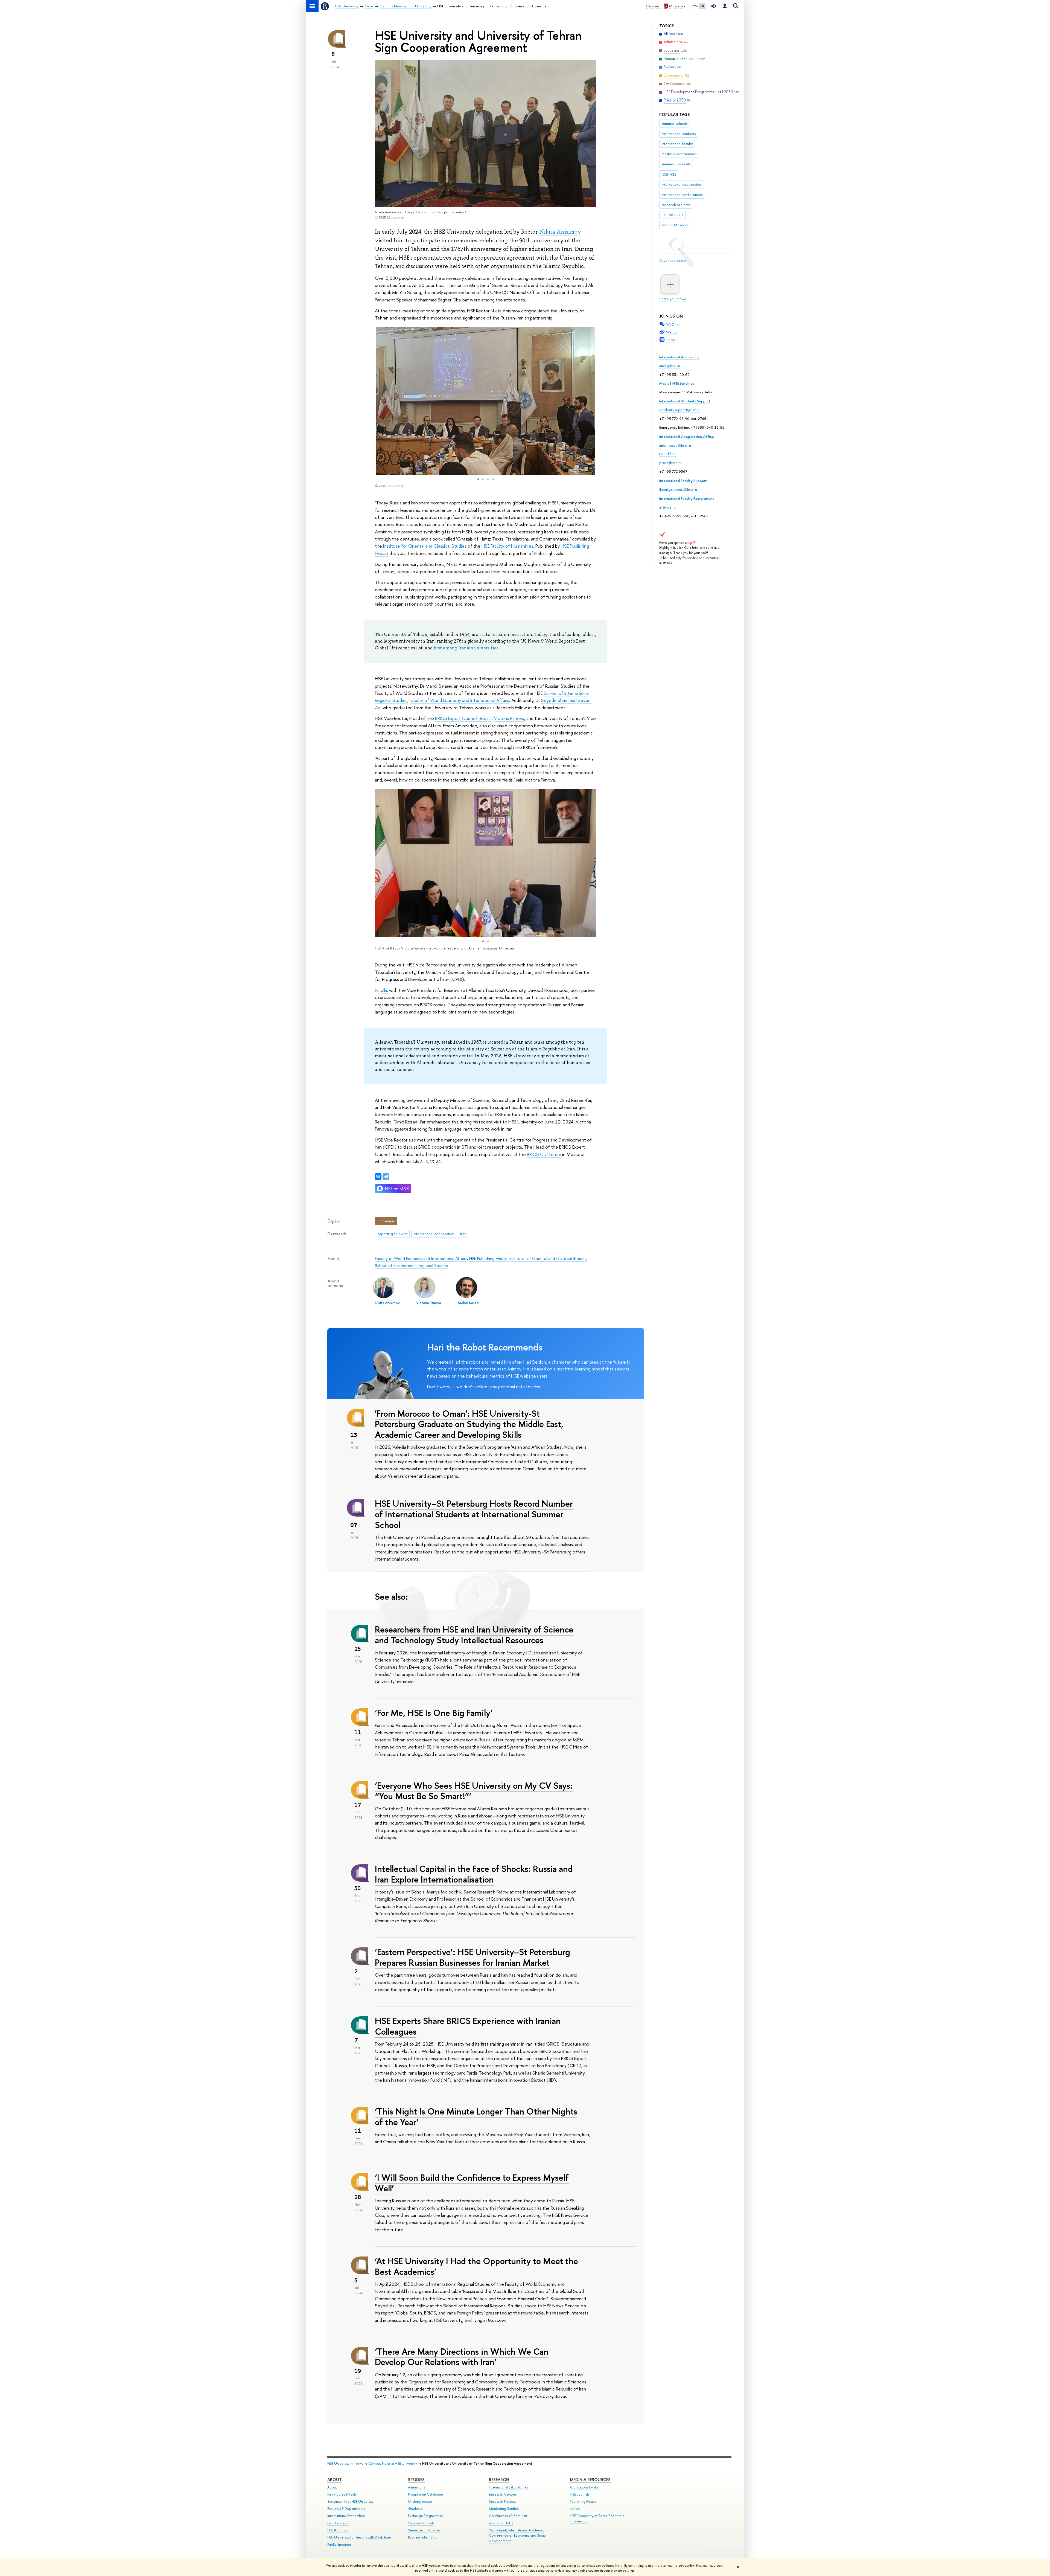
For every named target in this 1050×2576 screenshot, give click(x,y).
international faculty (677, 144)
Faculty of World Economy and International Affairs (459, 700)
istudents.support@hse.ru (680, 410)
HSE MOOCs (672, 215)
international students (679, 133)
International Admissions (679, 357)
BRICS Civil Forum (544, 1154)
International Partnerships (346, 2516)
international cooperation (682, 184)
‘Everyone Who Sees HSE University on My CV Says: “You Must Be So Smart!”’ (474, 1791)
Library (575, 2509)
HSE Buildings (338, 2530)
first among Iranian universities (466, 648)
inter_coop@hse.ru (675, 445)
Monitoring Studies (504, 2509)
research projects (676, 205)
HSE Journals (580, 2494)
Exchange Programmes (426, 2516)
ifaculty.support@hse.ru (678, 489)
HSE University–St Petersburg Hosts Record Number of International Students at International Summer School (474, 1514)
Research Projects (503, 2501)
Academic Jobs (501, 2523)
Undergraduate (420, 2501)
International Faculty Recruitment (687, 498)
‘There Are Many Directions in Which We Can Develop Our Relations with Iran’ (462, 2357)
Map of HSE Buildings (677, 383)
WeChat (673, 324)
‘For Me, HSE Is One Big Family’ (434, 1713)
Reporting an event (392, 1234)
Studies (416, 2480)
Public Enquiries (339, 2544)
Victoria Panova (509, 718)
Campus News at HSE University (393, 2463)
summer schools (675, 123)
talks (384, 990)
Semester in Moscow (424, 2530)
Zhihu (671, 340)
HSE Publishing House (488, 1258)
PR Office (667, 454)
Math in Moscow (675, 225)
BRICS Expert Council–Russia (463, 718)
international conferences (682, 194)
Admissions (416, 2487)
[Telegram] (386, 1177)
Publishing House (583, 2501)
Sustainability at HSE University (350, 2501)
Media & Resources (590, 2480)
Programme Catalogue (426, 2494)
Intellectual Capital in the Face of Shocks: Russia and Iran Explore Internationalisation (474, 1874)
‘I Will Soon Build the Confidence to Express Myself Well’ (472, 2183)
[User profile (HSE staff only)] (725, 6)
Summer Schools (421, 2523)
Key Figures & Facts (342, 2494)
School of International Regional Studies (411, 1266)
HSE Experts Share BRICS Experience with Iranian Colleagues (468, 2026)
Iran (463, 1234)
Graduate (415, 2509)
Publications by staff (585, 2487)
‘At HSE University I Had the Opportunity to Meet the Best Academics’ (476, 2266)
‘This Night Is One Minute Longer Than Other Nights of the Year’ (476, 2117)
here (522, 2566)
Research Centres (503, 2494)
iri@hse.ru (667, 507)
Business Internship (422, 2537)
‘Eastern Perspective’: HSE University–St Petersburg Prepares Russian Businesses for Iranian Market (472, 1957)
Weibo (671, 332)
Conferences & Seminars (508, 2516)
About (335, 2480)
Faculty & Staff (338, 2523)
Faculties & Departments (346, 2509)
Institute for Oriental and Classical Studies (425, 546)
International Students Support (685, 401)
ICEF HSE (669, 174)
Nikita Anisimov (560, 232)
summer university (676, 164)
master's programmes (679, 154)
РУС (695, 6)
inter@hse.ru (670, 366)
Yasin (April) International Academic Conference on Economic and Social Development (518, 2536)
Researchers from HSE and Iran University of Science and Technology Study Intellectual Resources (474, 1635)
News (359, 2463)
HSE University (338, 2463)
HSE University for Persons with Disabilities (359, 2537)
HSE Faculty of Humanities (507, 546)
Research (499, 2480)
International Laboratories (508, 2487)
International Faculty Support (683, 481)
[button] (380, 401)
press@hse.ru (670, 463)
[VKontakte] (378, 1177)
